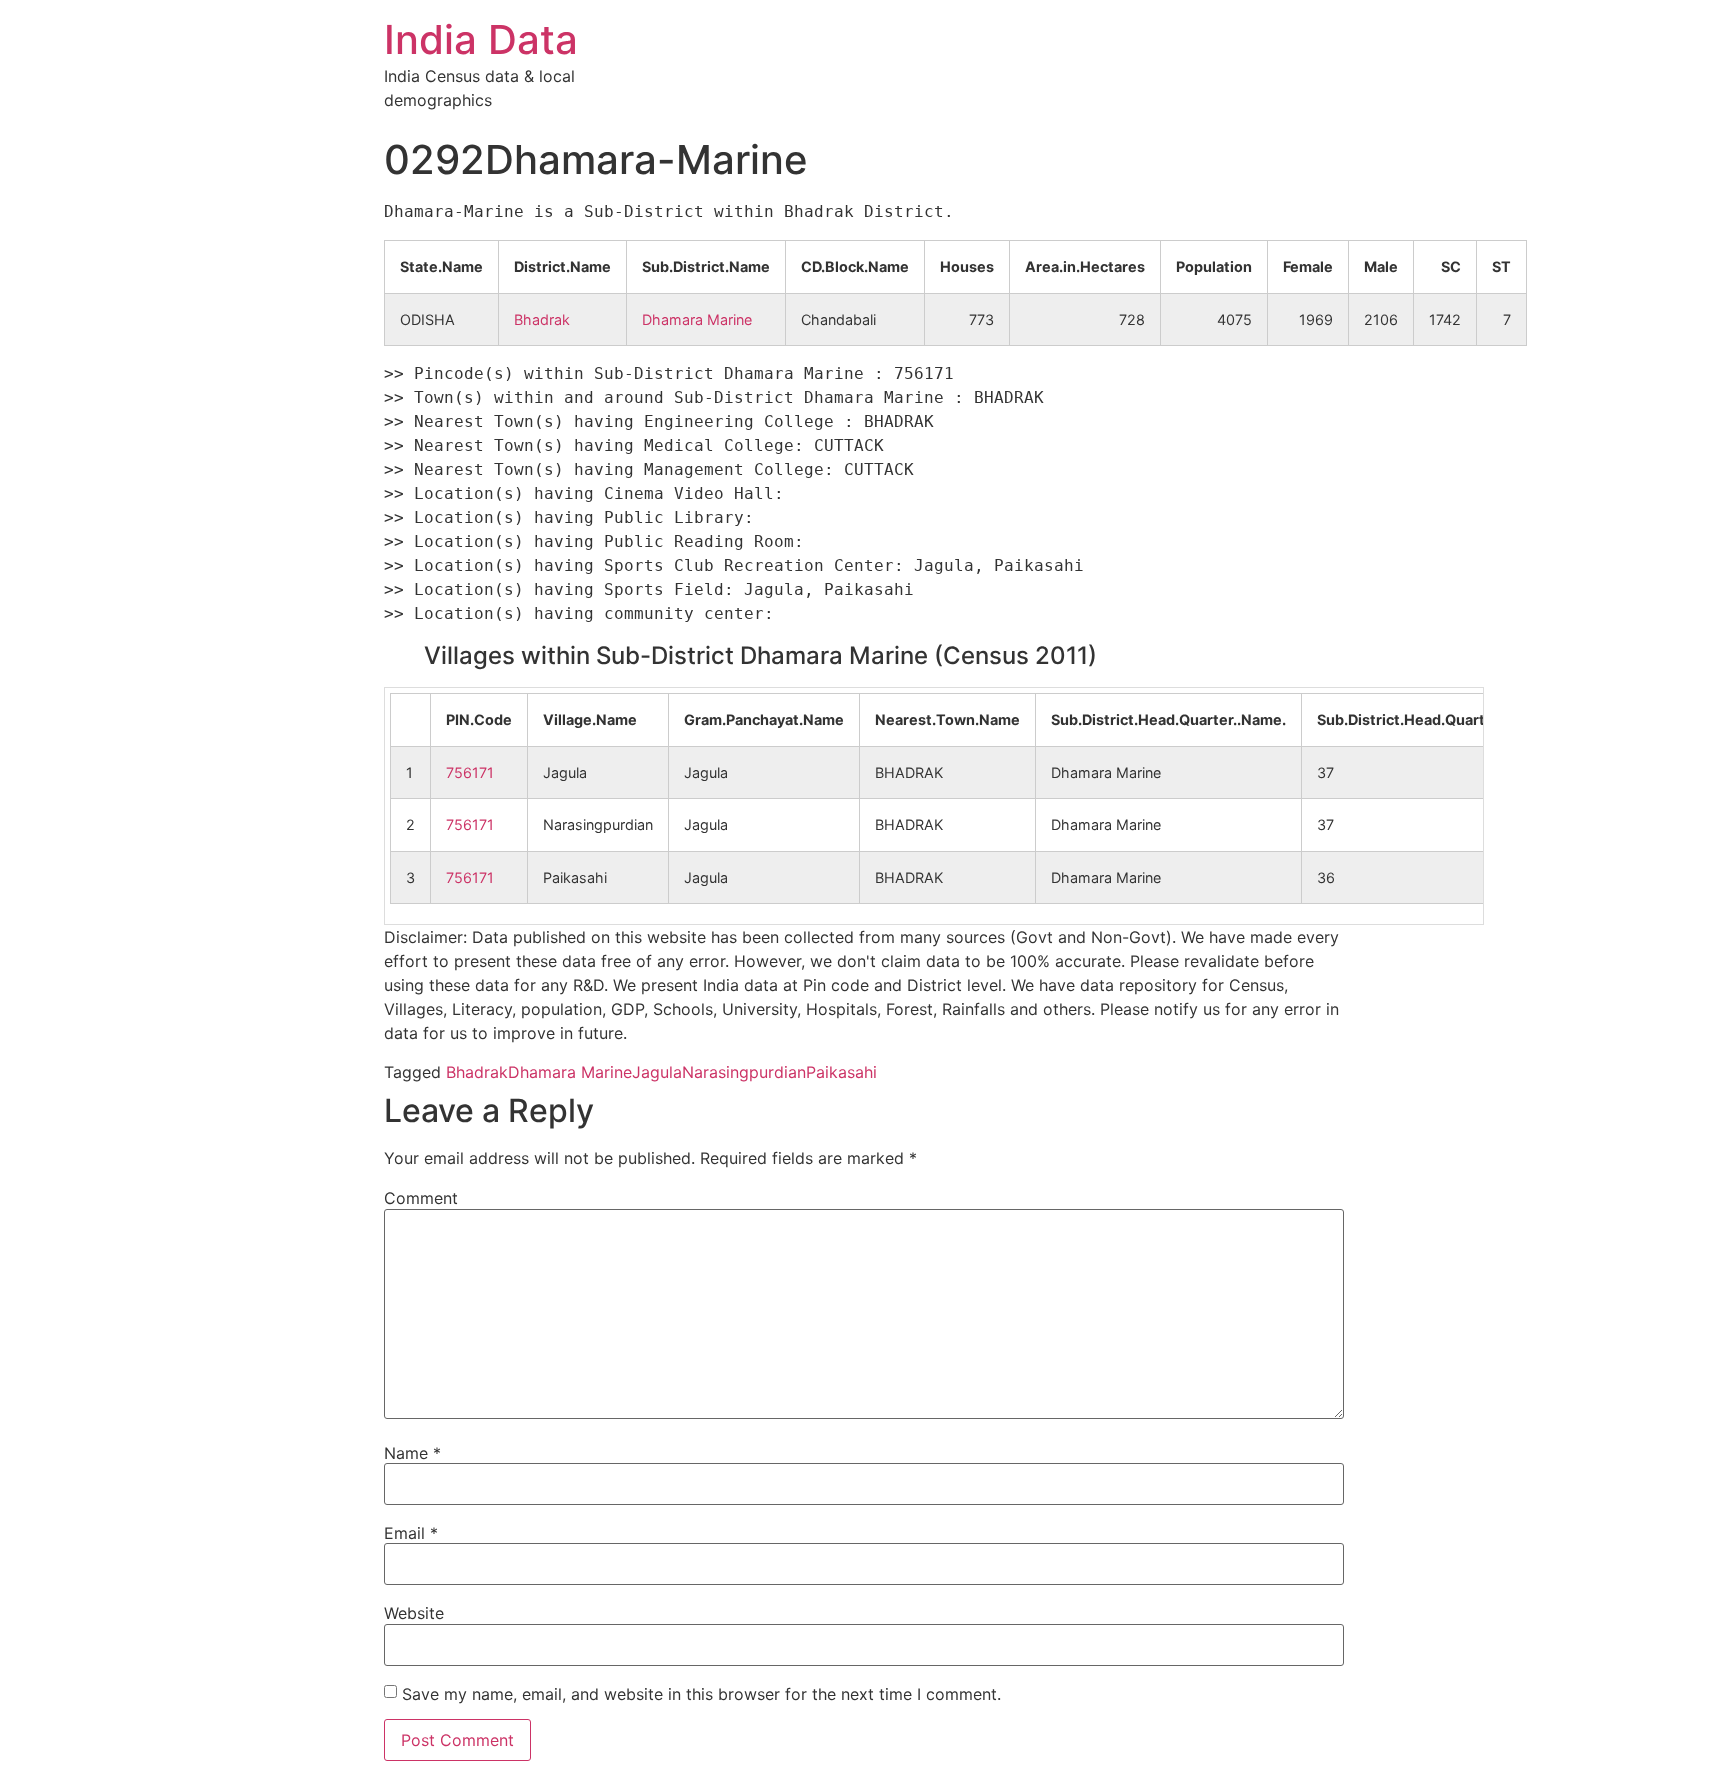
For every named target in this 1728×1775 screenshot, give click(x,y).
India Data (481, 39)
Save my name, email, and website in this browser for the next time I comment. (701, 1694)
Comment (421, 1198)
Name (412, 1453)
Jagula (657, 1072)
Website (414, 1613)
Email (411, 1533)
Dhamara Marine (697, 319)
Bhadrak (542, 319)
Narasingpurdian (744, 1072)
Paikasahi (841, 1072)
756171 (470, 772)
